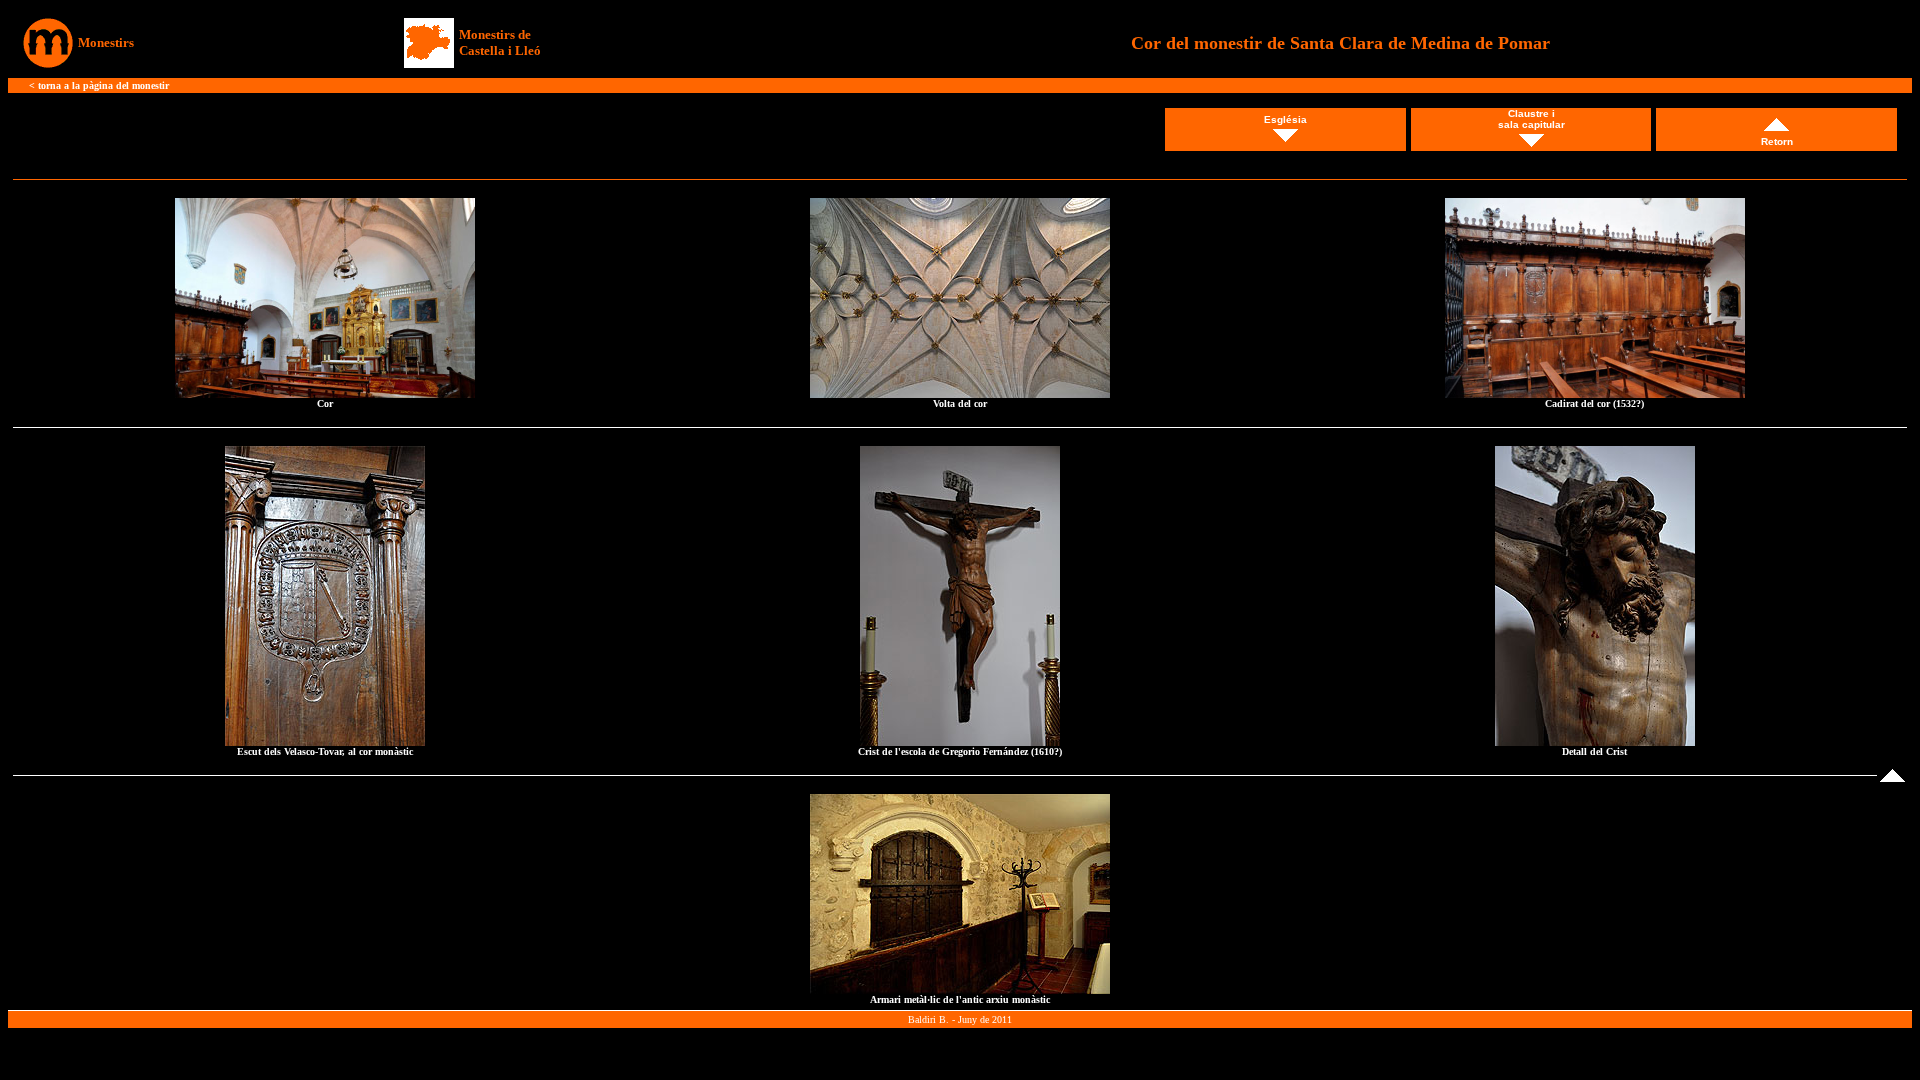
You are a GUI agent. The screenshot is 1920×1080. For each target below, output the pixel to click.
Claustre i (1531, 113)
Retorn (1777, 141)
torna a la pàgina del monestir (103, 85)
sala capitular (1531, 124)
